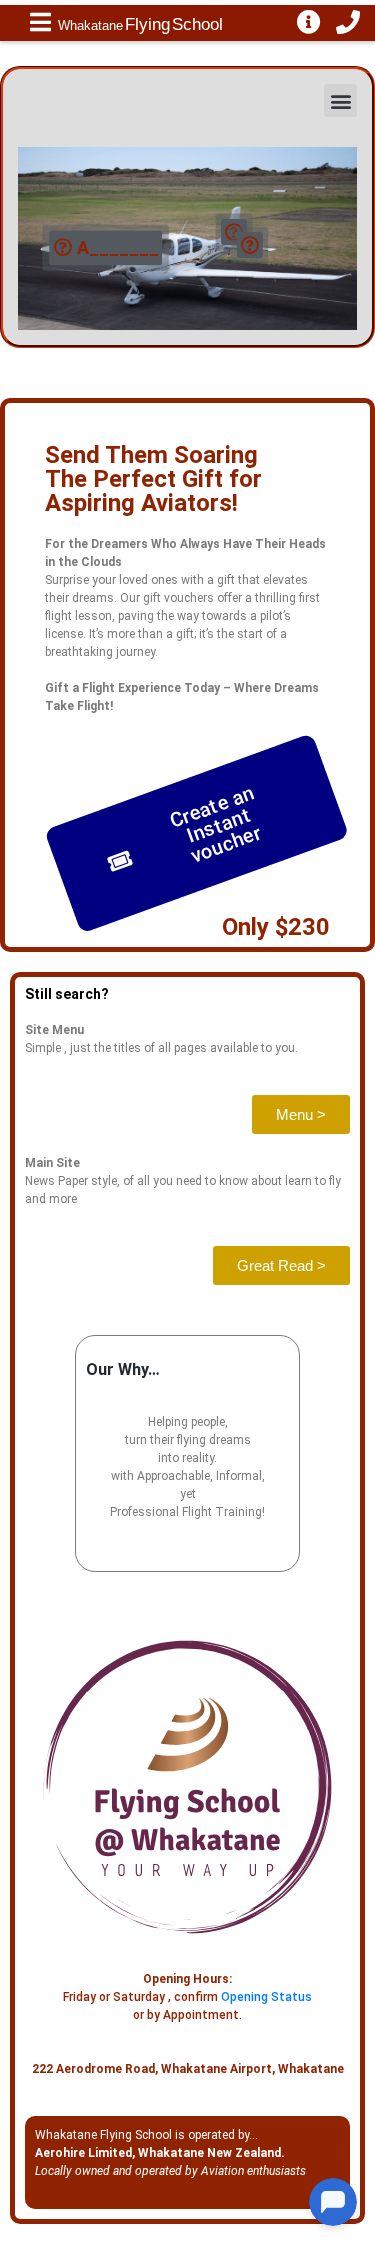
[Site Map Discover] (309, 23)
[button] (340, 100)
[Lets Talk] (348, 23)
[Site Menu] (40, 23)
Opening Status (266, 1997)
